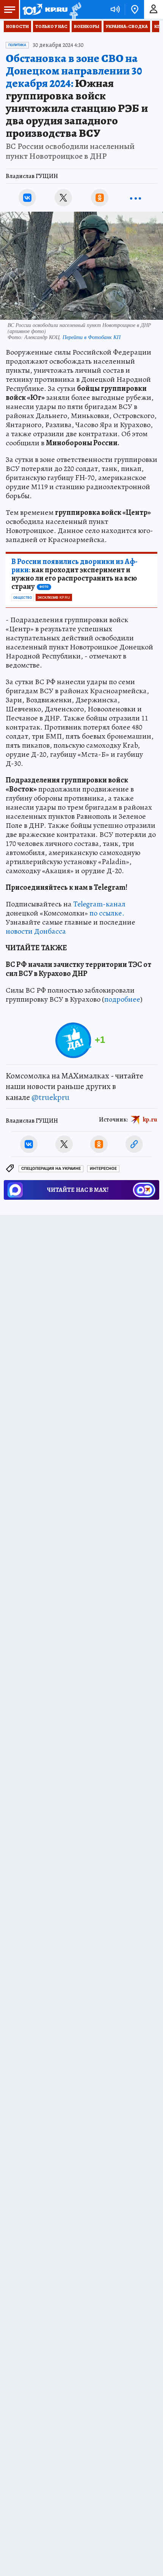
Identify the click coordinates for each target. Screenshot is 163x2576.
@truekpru (50, 1097)
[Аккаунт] (154, 9)
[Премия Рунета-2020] (74, 10)
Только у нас (51, 26)
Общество (23, 598)
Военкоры (87, 26)
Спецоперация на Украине (51, 1169)
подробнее (122, 999)
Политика (17, 45)
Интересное (103, 1169)
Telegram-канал (99, 904)
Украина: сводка (127, 26)
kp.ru (150, 1120)
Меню (9, 9)
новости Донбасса (36, 931)
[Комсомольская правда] (45, 9)
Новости (17, 26)
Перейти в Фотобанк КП (92, 337)
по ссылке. (107, 913)
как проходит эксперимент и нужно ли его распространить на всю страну (74, 574)
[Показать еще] (136, 198)
